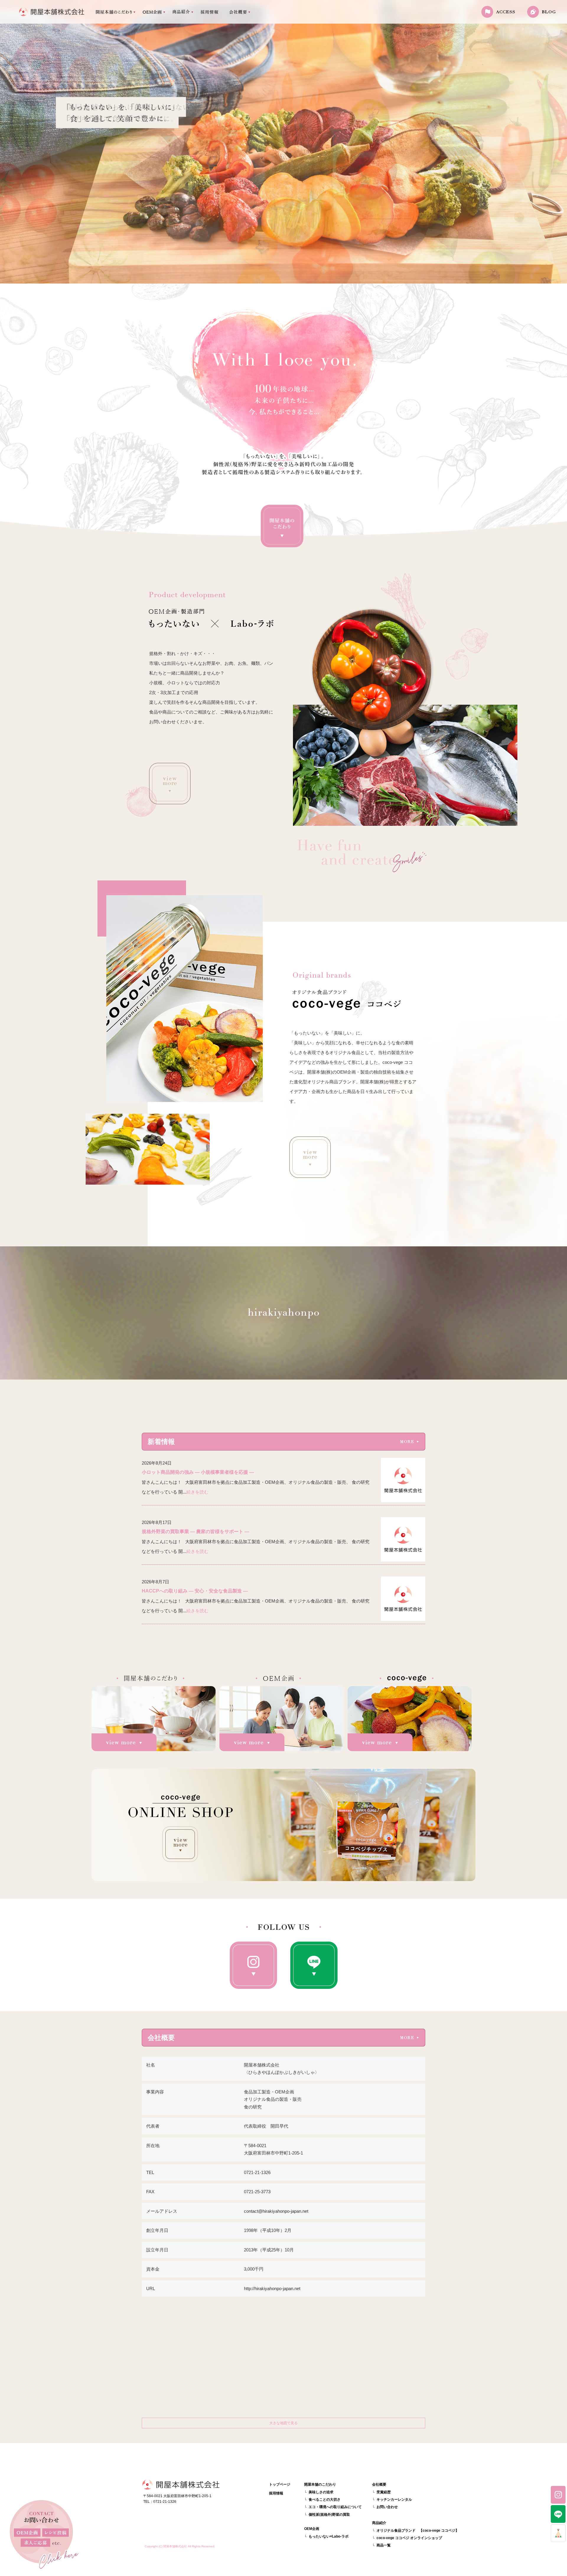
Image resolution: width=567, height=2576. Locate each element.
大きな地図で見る (283, 2423)
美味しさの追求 (321, 2492)
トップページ (52, 12)
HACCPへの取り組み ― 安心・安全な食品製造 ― (195, 1591)
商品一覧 (384, 2545)
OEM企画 (151, 12)
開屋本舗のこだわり (112, 12)
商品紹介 (180, 12)
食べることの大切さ (325, 2500)
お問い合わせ (387, 2507)
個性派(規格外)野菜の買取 (329, 2515)
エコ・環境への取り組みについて (335, 2507)
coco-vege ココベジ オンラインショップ (409, 2538)
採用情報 (210, 12)
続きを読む (197, 1492)
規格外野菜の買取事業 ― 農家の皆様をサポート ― (195, 1532)
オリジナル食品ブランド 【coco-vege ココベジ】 (418, 2531)
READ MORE (170, 784)
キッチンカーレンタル (394, 2500)
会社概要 (239, 12)
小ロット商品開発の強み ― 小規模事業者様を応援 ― (198, 1472)
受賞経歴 (384, 2492)
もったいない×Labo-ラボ (329, 2536)
